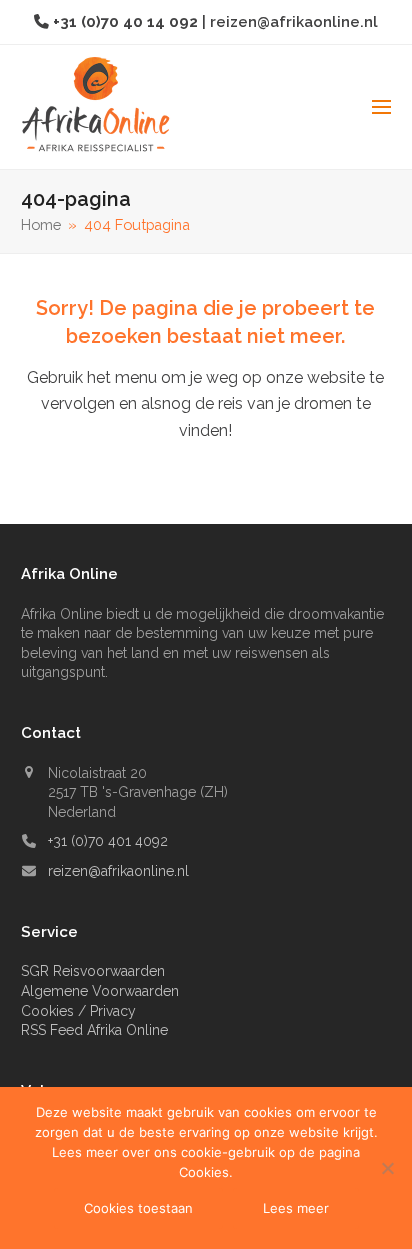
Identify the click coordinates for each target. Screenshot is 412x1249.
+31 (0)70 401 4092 (108, 841)
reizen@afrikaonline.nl (294, 21)
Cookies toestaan (138, 1208)
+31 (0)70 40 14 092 (127, 21)
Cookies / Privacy (78, 1011)
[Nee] (387, 1168)
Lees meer (296, 1208)
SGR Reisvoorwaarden (93, 971)
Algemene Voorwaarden (100, 991)
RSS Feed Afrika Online (94, 1030)
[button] (381, 107)
